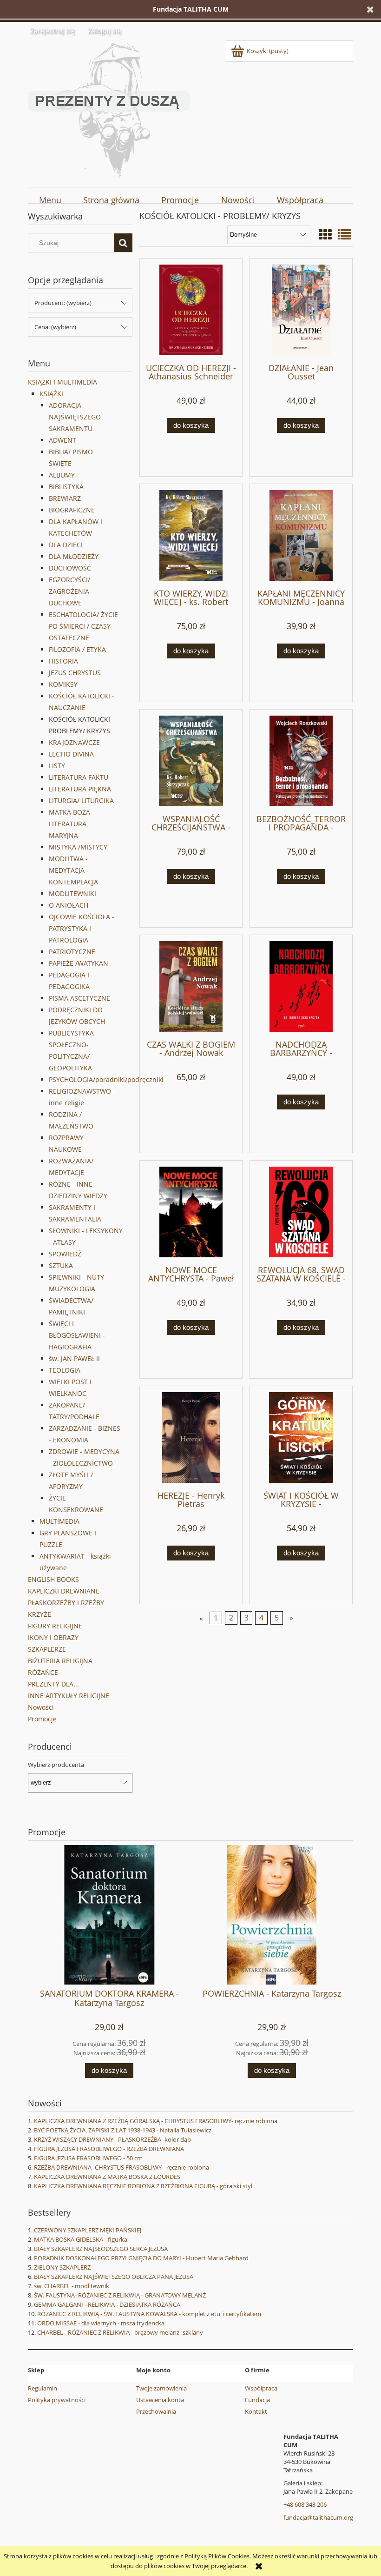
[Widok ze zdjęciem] (325, 234)
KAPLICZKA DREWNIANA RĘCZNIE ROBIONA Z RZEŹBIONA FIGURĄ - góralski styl (143, 2186)
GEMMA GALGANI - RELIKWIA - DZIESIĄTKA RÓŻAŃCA (107, 2304)
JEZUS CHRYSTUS (75, 673)
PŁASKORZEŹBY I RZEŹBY (66, 1603)
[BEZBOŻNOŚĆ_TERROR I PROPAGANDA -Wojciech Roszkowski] (301, 761)
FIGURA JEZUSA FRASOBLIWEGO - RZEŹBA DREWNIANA (109, 2149)
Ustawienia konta (160, 2400)
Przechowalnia (156, 2411)
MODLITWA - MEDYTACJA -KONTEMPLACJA (73, 870)
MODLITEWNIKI (72, 893)
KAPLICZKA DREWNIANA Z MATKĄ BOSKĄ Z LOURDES (107, 2177)
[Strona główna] (109, 109)
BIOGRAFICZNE (72, 510)
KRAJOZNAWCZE (74, 742)
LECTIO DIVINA (71, 754)
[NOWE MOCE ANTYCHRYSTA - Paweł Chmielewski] (191, 1212)
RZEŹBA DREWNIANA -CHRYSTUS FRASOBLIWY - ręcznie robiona (122, 2167)
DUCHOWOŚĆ (70, 568)
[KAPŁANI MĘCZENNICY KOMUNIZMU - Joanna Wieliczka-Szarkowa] (301, 535)
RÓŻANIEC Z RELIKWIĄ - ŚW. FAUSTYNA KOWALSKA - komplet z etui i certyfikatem (149, 2314)
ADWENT (62, 440)
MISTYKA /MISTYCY (78, 847)
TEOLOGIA (65, 1370)
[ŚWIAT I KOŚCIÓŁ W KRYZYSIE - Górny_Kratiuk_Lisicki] (301, 1437)
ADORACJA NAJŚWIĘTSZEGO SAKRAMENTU (75, 417)
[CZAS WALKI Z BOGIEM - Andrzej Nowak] (191, 986)
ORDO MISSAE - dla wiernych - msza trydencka (101, 2323)
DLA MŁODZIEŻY (74, 556)
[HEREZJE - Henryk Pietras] (191, 1437)
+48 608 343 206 (305, 2504)
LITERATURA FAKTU (79, 777)
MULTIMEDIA (59, 1521)
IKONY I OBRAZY (53, 1637)
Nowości (41, 1707)
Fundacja (257, 2400)
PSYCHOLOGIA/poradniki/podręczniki (106, 1079)
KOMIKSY (63, 684)
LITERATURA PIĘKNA (80, 789)
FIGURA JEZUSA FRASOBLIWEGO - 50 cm (88, 2158)
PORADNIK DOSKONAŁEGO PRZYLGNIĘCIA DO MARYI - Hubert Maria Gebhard (141, 2258)
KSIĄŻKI (51, 394)
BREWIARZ (65, 498)
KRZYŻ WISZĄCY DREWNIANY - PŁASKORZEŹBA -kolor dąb (112, 2139)
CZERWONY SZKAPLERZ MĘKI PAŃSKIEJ (88, 2230)
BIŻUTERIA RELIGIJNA (60, 1661)
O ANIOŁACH (69, 905)
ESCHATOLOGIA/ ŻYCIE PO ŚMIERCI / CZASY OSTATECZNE (83, 626)
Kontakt (256, 2411)
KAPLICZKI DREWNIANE (64, 1591)
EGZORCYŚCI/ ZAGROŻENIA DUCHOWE (69, 591)
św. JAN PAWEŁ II (74, 1358)
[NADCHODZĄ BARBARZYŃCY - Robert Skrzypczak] (301, 986)
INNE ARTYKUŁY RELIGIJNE (69, 1696)
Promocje (42, 1719)
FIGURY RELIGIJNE (55, 1626)
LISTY (57, 766)
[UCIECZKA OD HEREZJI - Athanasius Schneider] (191, 310)
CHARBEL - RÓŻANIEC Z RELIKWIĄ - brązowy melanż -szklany (120, 2332)
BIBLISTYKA (66, 487)
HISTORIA (63, 661)
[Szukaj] (123, 243)
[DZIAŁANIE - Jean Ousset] (301, 310)
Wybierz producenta (56, 1765)
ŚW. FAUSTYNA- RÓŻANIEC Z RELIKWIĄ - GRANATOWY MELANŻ (120, 2295)
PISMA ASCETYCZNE (79, 998)
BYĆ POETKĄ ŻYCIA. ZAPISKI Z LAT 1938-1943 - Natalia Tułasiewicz (123, 2130)
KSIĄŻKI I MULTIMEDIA (62, 382)
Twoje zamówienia (161, 2388)
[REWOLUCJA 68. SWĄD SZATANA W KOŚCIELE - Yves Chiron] (301, 1212)
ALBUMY (62, 475)
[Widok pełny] (344, 234)
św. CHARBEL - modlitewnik (72, 2286)
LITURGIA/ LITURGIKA (81, 800)
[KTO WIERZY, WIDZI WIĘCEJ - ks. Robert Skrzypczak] (191, 535)
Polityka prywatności (57, 2400)
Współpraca (261, 2388)
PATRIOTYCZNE (72, 952)
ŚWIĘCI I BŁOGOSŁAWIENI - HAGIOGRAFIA (77, 1335)
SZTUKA (61, 1265)
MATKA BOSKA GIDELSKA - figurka (81, 2239)
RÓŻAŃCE (43, 1672)
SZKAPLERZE (47, 1649)
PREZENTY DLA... (53, 1684)
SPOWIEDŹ (65, 1254)
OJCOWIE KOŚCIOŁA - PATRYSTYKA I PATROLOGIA (82, 928)
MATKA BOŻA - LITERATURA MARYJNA (72, 824)
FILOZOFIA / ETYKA (77, 649)
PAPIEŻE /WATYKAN (79, 963)
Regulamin (43, 2388)
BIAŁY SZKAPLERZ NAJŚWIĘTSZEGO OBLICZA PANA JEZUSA (114, 2277)
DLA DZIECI (66, 545)
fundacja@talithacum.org (318, 2517)
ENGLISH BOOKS (53, 1579)
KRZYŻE (39, 1614)
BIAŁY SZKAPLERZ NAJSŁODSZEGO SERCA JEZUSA (101, 2249)
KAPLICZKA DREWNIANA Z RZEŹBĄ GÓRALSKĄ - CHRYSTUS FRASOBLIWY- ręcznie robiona (156, 2121)
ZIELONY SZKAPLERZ (62, 2267)
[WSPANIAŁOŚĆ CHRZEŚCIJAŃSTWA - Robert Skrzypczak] (191, 761)
